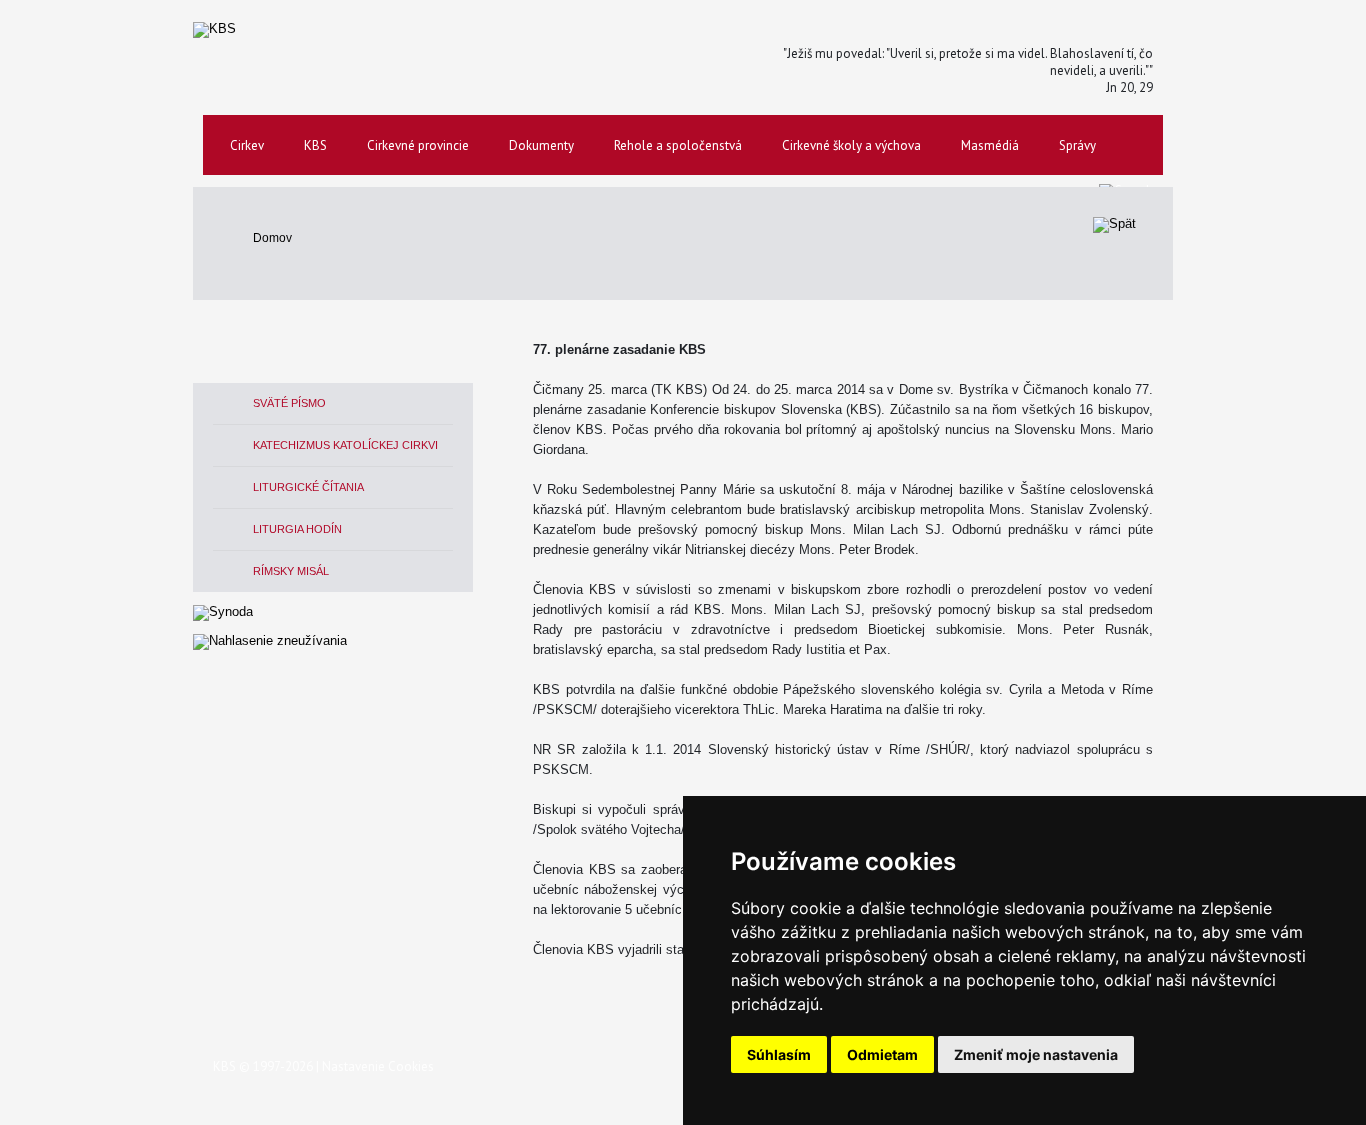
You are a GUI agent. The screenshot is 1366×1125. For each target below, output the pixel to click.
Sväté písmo (289, 403)
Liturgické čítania (308, 487)
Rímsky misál (291, 571)
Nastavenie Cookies (378, 1066)
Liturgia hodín (297, 529)
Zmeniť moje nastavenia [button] (1036, 1054)
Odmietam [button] (882, 1054)
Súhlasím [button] (779, 1054)
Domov (272, 238)
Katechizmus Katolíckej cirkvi (345, 445)
